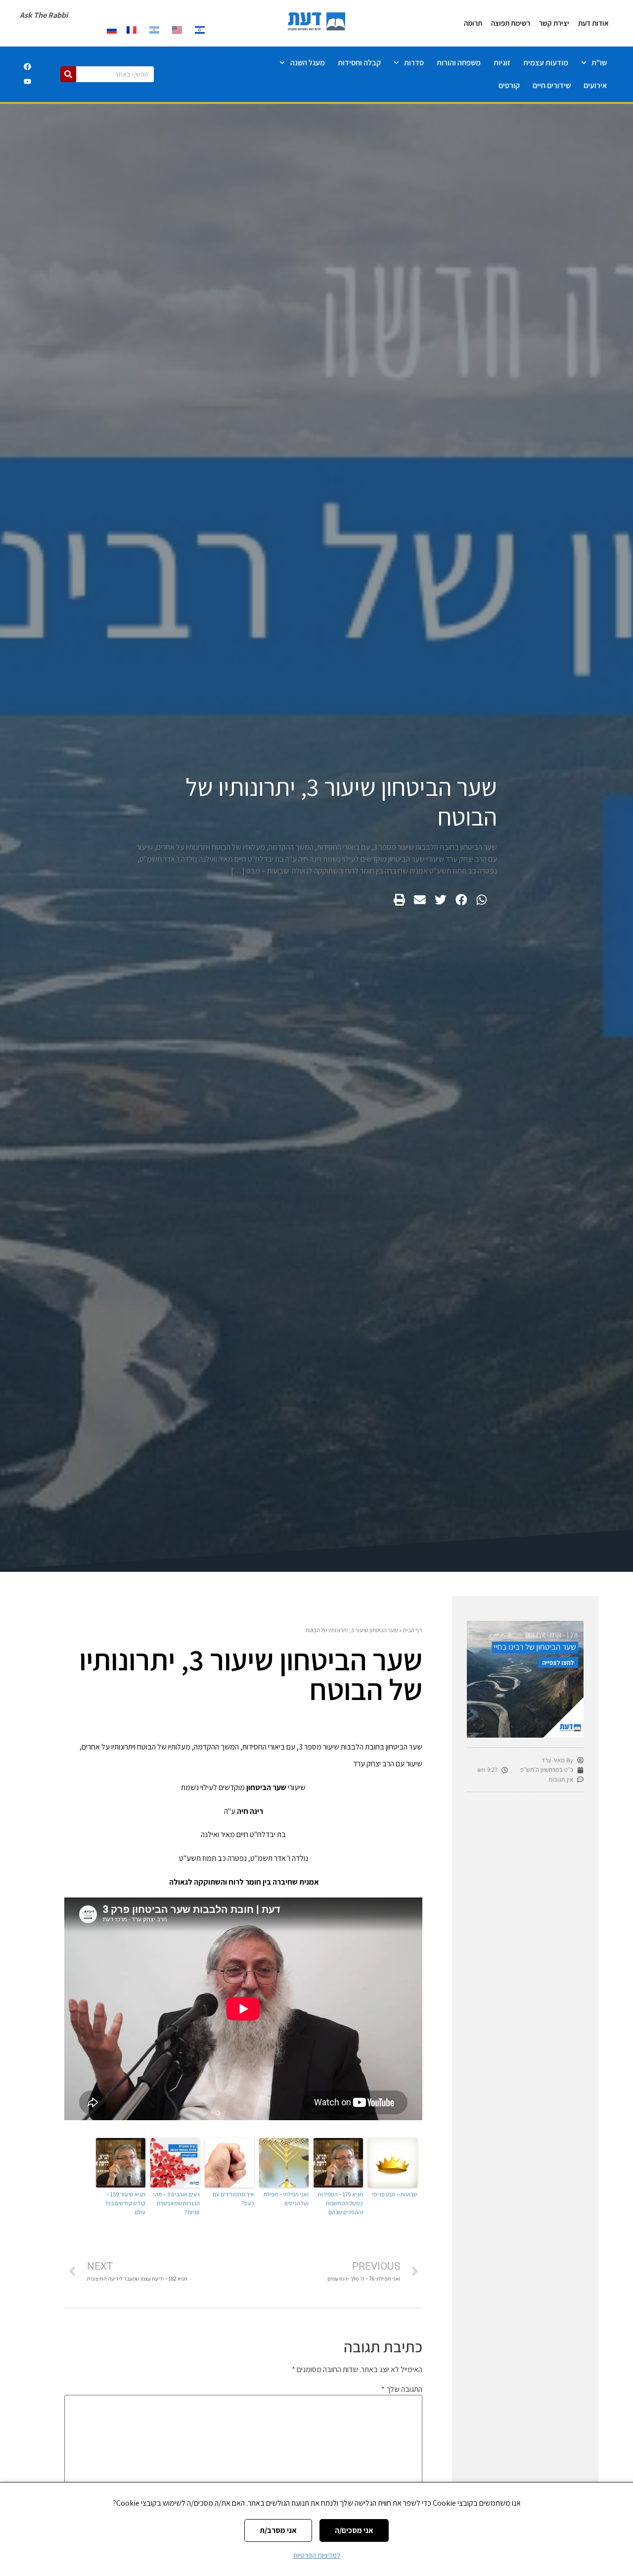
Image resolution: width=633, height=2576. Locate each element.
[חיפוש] (68, 74)
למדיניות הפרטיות (317, 2555)
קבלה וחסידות (359, 63)
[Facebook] (27, 67)
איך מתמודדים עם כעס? (233, 2199)
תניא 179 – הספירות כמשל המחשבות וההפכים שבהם (340, 2203)
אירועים (595, 85)
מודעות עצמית (546, 63)
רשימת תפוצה (511, 23)
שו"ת (599, 63)
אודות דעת (593, 23)
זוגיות (502, 63)
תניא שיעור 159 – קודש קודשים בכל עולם (125, 2203)
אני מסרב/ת (278, 2530)
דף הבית (413, 1630)
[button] (482, 900)
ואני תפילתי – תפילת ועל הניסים (286, 2199)
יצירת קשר (554, 23)
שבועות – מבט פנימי (395, 2194)
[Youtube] (27, 82)
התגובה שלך (402, 2389)
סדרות (414, 63)
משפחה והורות (459, 63)
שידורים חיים (552, 85)
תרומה (473, 23)
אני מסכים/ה (354, 2530)
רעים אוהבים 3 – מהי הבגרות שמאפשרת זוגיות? (177, 2203)
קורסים (509, 85)
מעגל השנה (308, 63)
